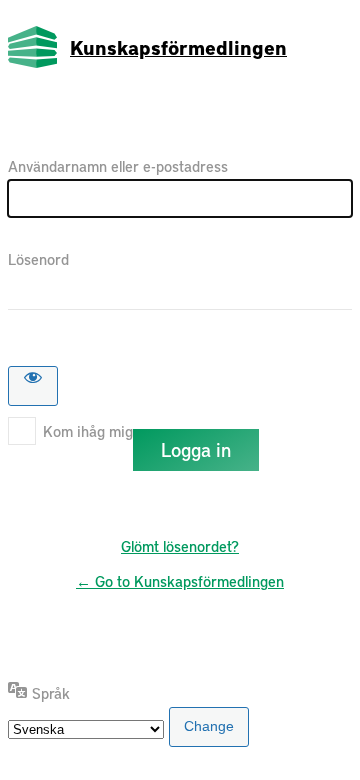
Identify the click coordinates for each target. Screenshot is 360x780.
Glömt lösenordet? (180, 546)
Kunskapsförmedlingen (178, 47)
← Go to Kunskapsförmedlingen (180, 581)
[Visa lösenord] (33, 386)
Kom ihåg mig (88, 431)
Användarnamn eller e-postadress (118, 166)
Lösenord (38, 259)
